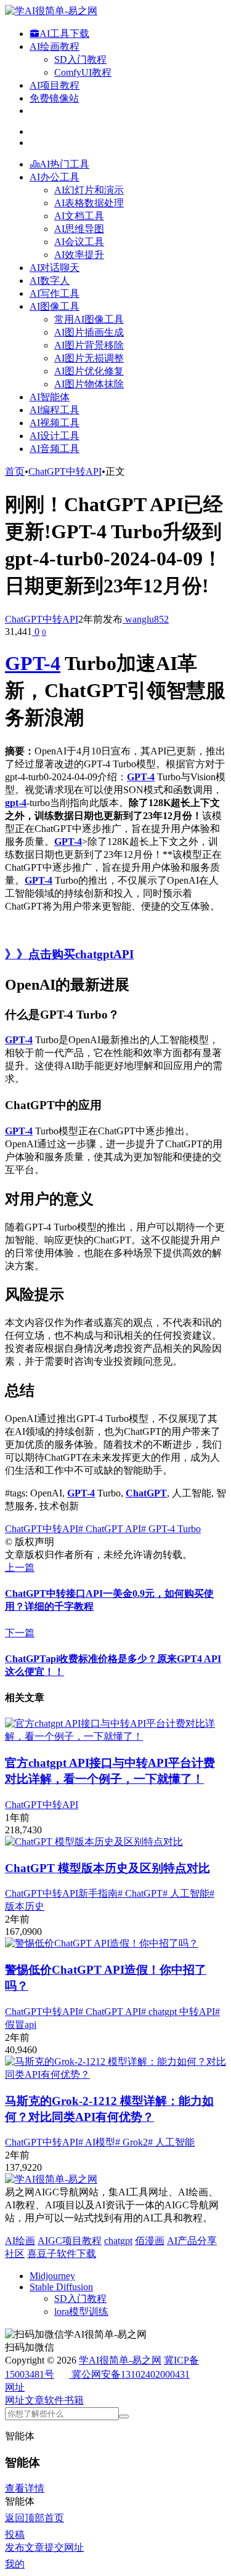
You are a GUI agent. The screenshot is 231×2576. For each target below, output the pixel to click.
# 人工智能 (186, 1893)
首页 (15, 471)
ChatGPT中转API (65, 471)
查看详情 (25, 2488)
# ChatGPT (140, 1893)
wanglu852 (146, 619)
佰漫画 (150, 2241)
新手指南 (98, 1893)
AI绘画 (20, 2241)
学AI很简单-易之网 (120, 2360)
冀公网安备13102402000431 (131, 2374)
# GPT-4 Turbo (171, 1529)
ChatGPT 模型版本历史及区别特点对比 (107, 1868)
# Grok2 (132, 2142)
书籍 (74, 2400)
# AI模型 (97, 2142)
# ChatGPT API (110, 1529)
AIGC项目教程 (70, 2241)
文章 (34, 2400)
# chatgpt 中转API (178, 2012)
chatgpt (118, 2241)
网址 (15, 2400)
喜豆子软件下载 (62, 2254)
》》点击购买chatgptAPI (69, 954)
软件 (54, 2400)
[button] (15, 2387)
